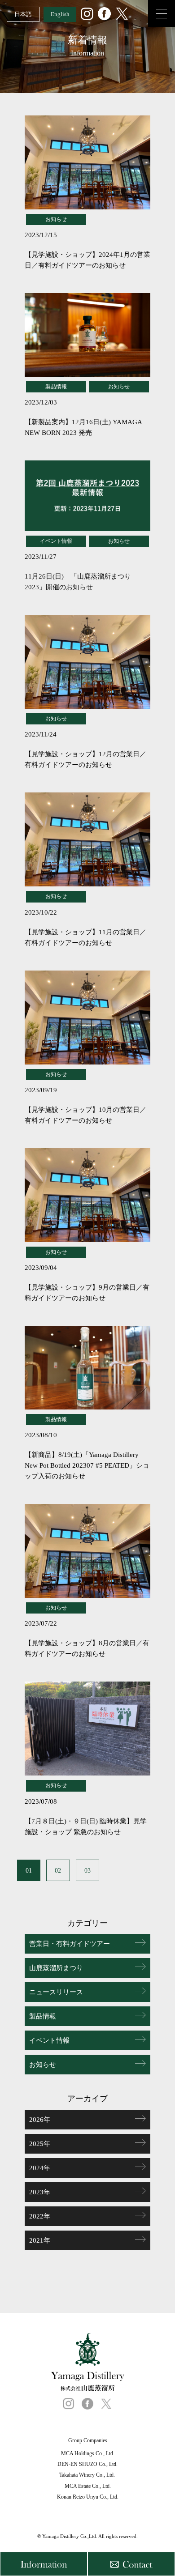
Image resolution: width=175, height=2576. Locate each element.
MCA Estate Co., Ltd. (88, 2486)
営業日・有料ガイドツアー (70, 1944)
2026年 (40, 2120)
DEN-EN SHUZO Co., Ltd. (87, 2464)
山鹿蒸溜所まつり (56, 1968)
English (60, 14)
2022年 (40, 2216)
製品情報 (43, 2016)
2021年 (40, 2240)
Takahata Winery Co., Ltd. (88, 2475)
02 (58, 1871)
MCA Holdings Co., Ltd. (88, 2453)
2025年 (40, 2144)
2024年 (40, 2168)
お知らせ (43, 2065)
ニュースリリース (56, 1992)
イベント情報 (49, 2040)
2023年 (40, 2192)
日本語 (23, 14)
